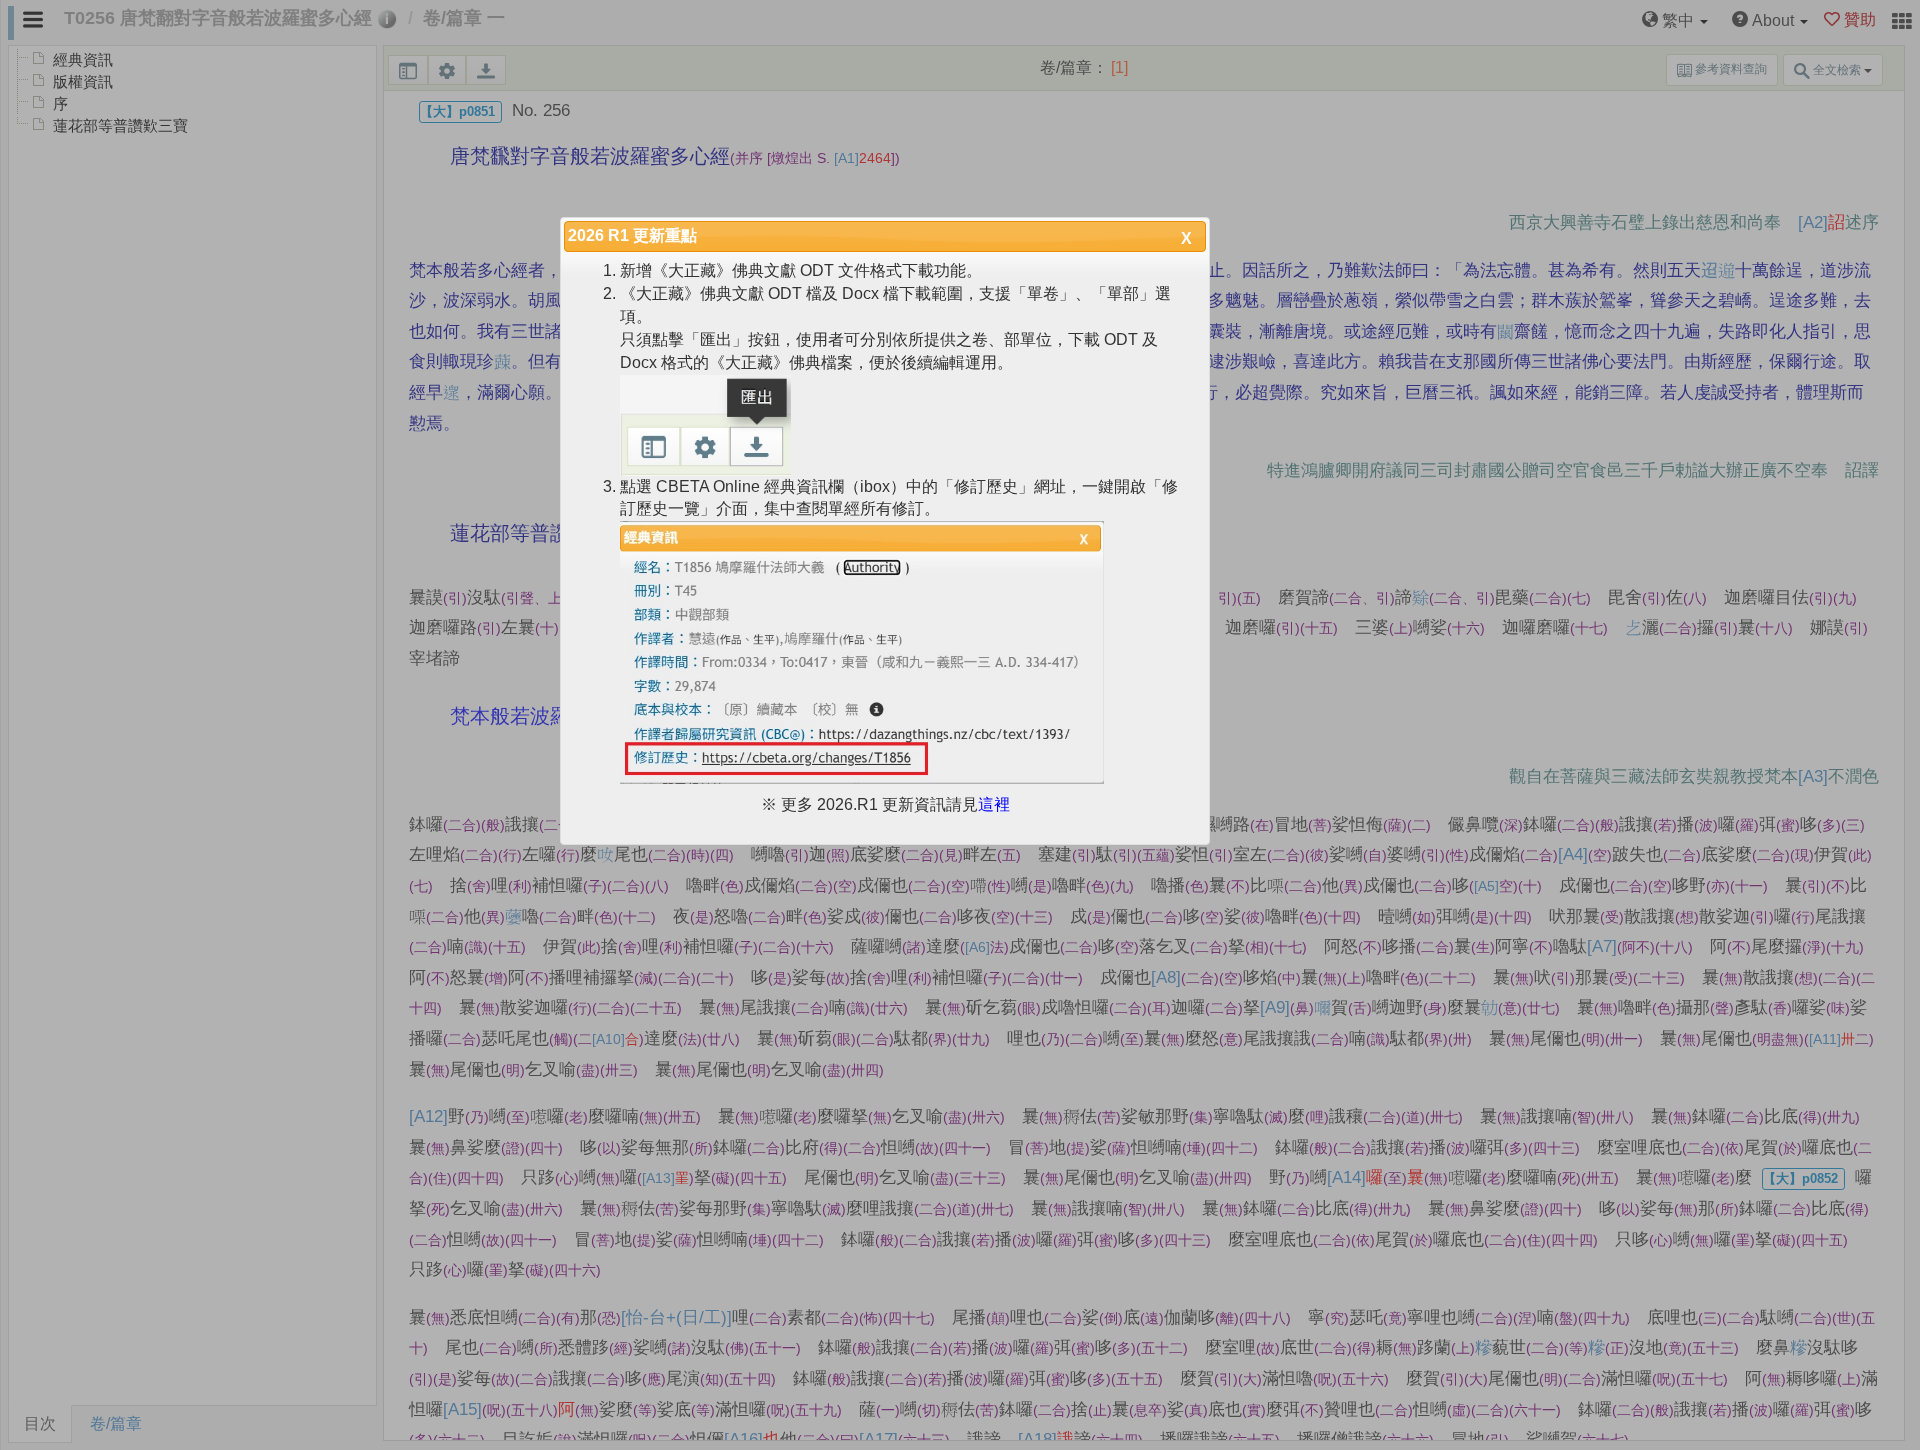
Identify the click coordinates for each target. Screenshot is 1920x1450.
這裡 (994, 804)
